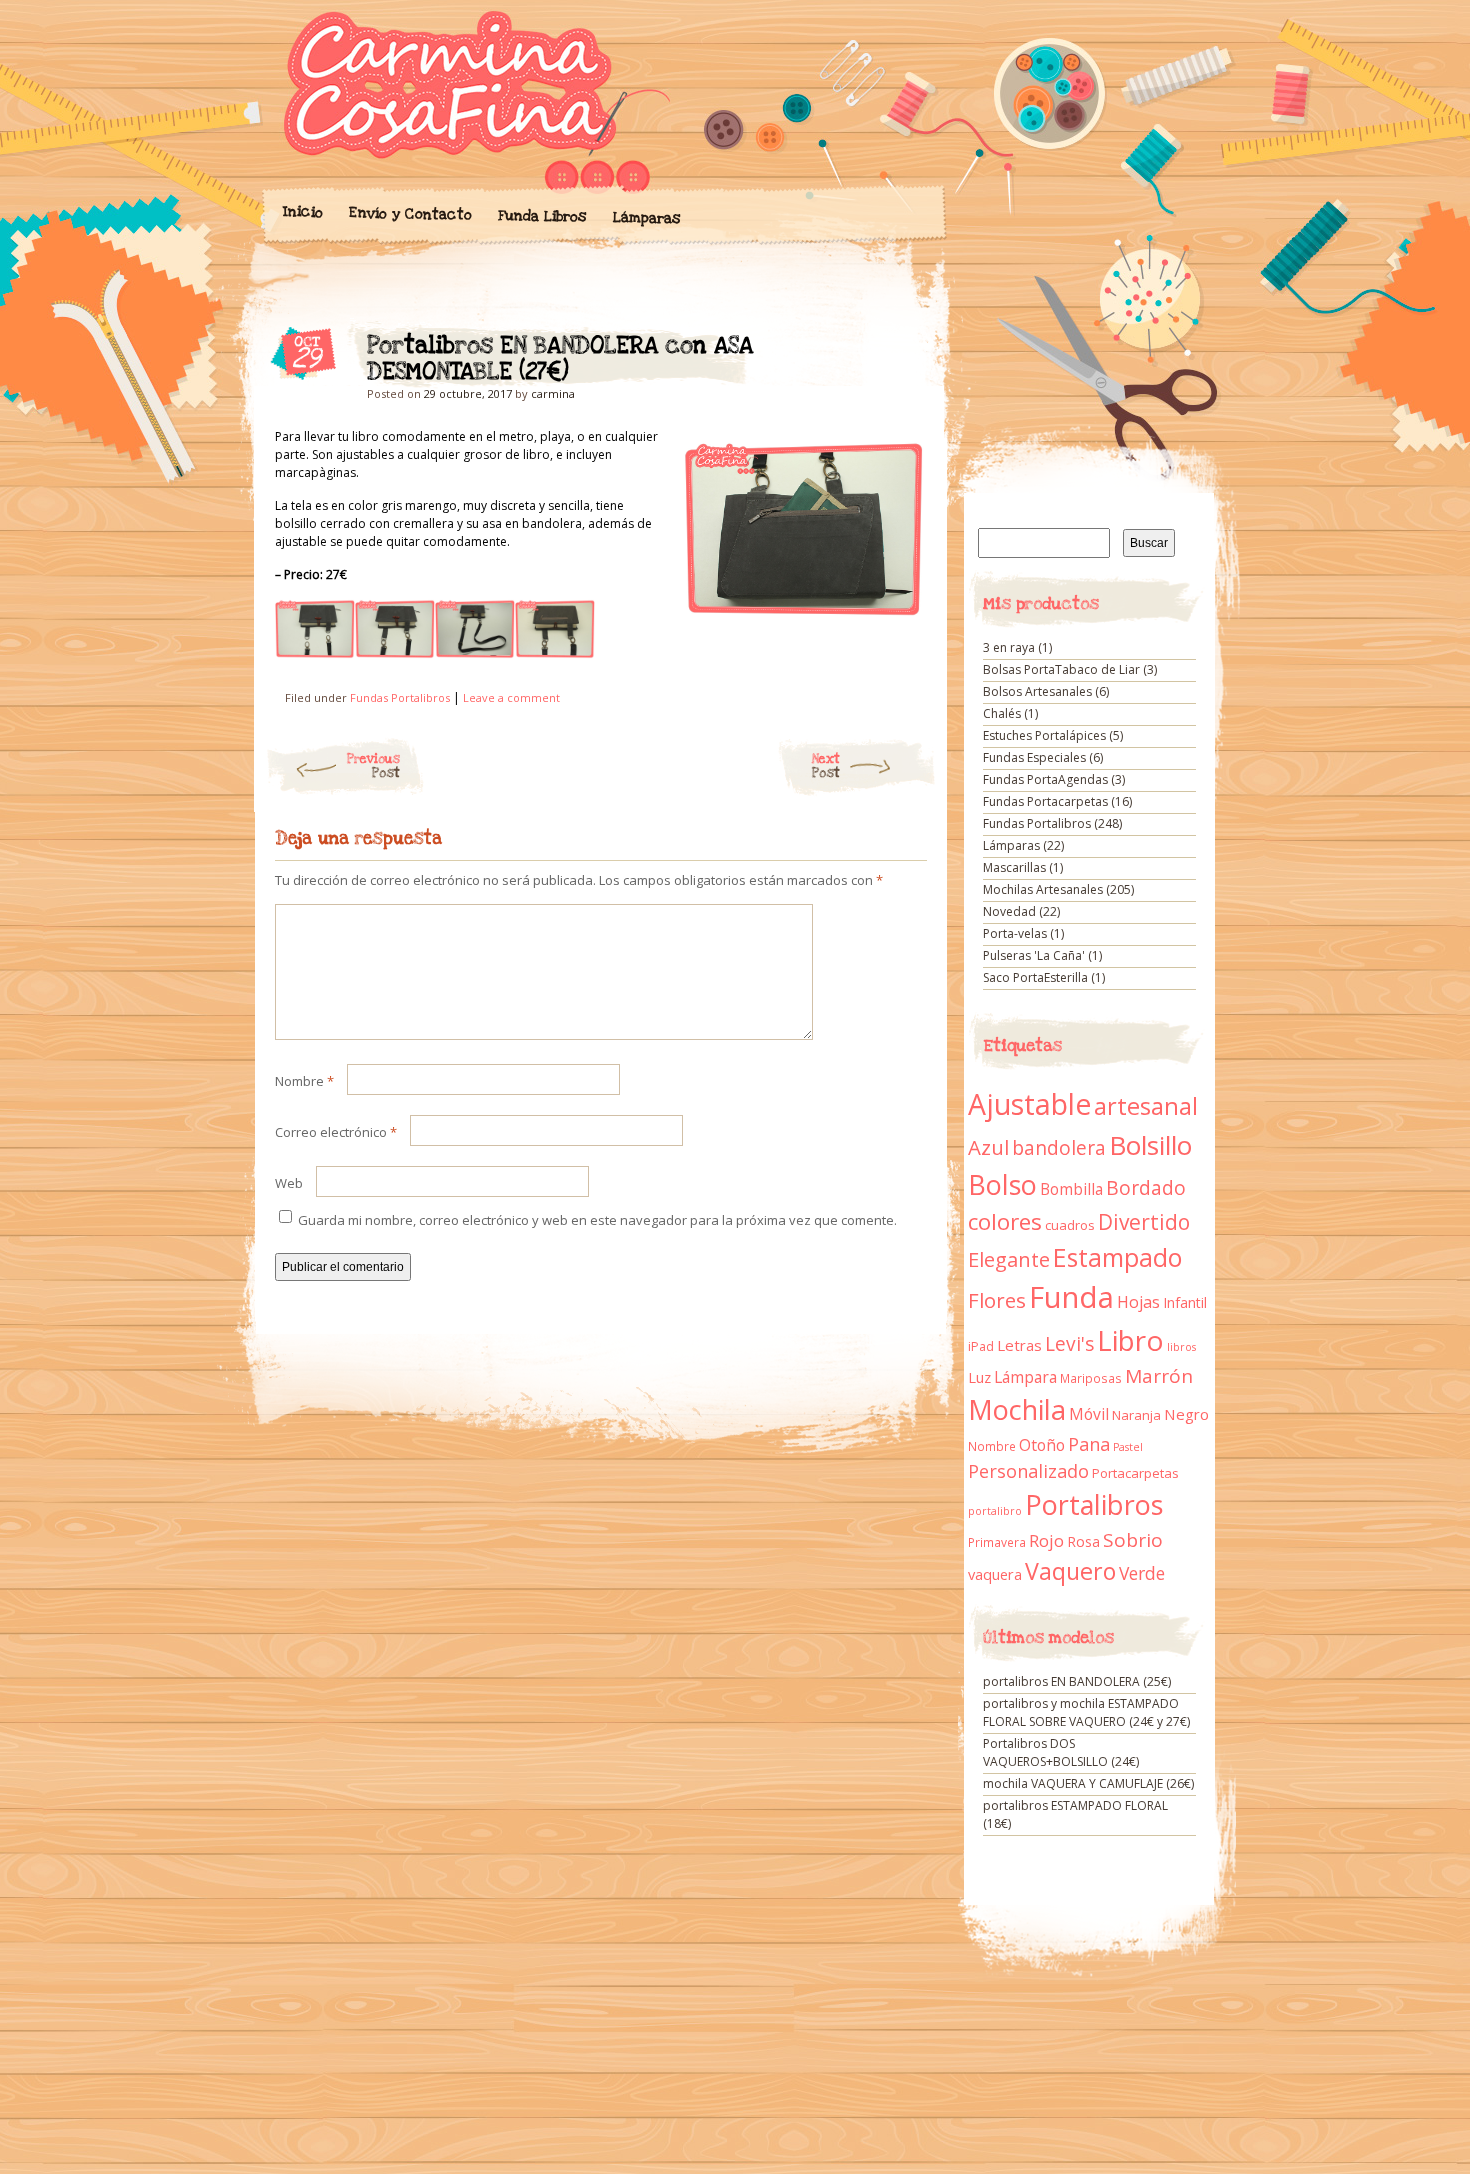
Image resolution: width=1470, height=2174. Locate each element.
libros (1181, 1347)
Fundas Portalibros (400, 697)
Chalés (1002, 713)
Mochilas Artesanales (1043, 889)
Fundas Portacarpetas (1045, 801)
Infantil (1185, 1302)
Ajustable (1029, 1104)
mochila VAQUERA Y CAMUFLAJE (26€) (1088, 1783)
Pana (1089, 1444)
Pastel (1128, 1447)
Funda (1071, 1297)
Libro (1130, 1340)
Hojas (1138, 1302)
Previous (373, 766)
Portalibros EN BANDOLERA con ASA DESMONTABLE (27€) (894, 351)
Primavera (997, 1542)
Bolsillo (1150, 1145)
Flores (997, 1300)
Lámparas (646, 218)
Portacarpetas (1135, 1473)
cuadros (1070, 1225)
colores (1005, 1221)
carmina (553, 393)
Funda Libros (541, 216)
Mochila (1017, 1409)
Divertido (1144, 1222)
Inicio (302, 212)
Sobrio (1133, 1540)
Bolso (1002, 1184)
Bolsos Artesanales (1037, 691)
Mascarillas (1014, 867)
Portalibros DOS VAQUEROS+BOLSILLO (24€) (1061, 1752)
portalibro (995, 1511)
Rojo (1046, 1540)
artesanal (1146, 1106)
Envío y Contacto (409, 213)
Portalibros (1094, 1504)
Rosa (1083, 1541)
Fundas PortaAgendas (1045, 779)
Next (826, 766)
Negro (1186, 1414)
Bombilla (1071, 1189)
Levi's (1069, 1344)
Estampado (1117, 1257)
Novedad (1009, 911)
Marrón (1159, 1376)
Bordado (1146, 1188)
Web (289, 1183)
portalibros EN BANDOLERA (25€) (1077, 1681)
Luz (979, 1377)
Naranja (1136, 1415)
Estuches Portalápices (1044, 735)
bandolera (1059, 1148)
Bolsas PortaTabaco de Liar (1061, 669)
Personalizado (1028, 1471)
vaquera (995, 1574)
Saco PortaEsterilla (1035, 977)
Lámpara (1025, 1377)
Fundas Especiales (1034, 757)
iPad (981, 1346)
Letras (1019, 1345)
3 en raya (1009, 647)
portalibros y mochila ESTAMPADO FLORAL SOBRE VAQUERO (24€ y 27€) (1086, 1712)
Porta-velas (1015, 933)
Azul (988, 1147)
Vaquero (1070, 1571)
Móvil (1089, 1414)
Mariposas (1091, 1378)
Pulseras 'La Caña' (1034, 955)
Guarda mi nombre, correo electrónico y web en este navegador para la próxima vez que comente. (597, 1220)
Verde (1142, 1573)
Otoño (1042, 1445)
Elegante (1009, 1259)
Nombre (304, 1081)
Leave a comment (511, 697)
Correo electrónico (336, 1132)
